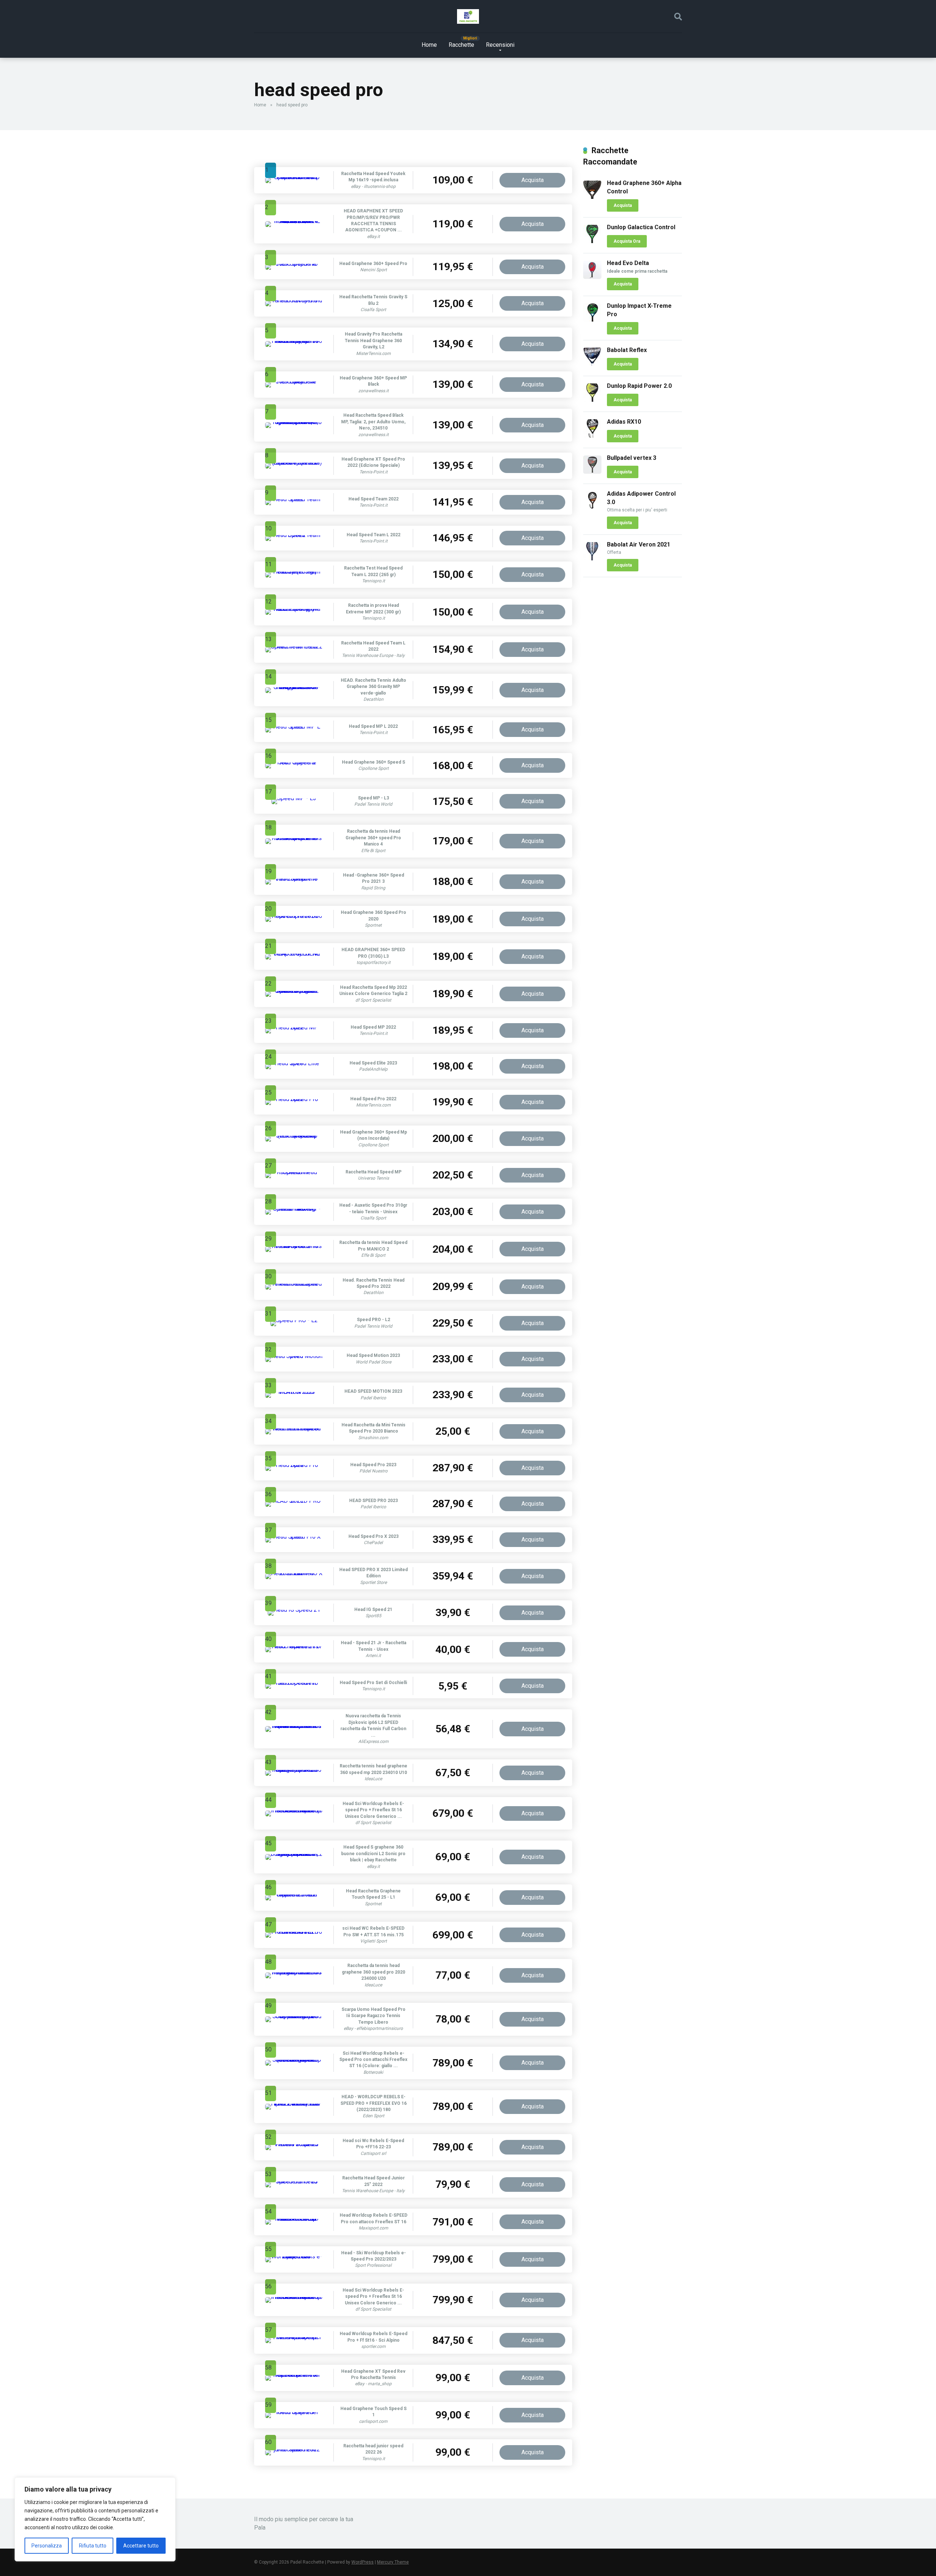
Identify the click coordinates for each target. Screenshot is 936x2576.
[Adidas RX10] (592, 436)
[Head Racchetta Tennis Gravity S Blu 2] (294, 300)
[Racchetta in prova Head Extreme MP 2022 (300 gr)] (294, 609)
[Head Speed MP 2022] (294, 1027)
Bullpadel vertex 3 (632, 458)
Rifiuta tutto (93, 2546)
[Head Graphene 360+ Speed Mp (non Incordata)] (294, 1136)
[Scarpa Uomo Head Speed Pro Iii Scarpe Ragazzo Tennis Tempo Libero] (294, 2016)
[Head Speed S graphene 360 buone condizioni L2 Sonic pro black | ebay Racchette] (294, 1854)
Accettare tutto (141, 2546)
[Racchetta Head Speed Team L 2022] (294, 646)
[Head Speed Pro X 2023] (294, 1537)
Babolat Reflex (627, 350)
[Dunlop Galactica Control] (592, 241)
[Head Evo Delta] (592, 277)
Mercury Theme (393, 2562)
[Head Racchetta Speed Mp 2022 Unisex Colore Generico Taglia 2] (294, 991)
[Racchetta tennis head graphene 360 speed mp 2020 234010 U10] (294, 1770)
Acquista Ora (627, 241)
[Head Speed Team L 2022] (294, 535)
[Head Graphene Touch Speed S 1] (294, 2412)
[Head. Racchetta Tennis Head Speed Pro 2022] (294, 1284)
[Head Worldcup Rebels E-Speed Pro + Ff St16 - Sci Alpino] (294, 2337)
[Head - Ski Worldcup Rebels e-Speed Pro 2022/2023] (294, 2256)
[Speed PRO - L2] (294, 1320)
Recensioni (500, 45)
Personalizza (47, 2546)
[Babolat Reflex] (592, 364)
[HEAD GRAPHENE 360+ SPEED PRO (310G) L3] (294, 954)
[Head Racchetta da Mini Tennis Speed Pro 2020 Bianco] (294, 1428)
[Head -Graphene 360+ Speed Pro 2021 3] (294, 879)
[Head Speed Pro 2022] (294, 1099)
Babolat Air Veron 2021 (639, 544)
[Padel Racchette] (468, 16)
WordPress (363, 2562)
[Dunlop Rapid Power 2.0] (592, 400)
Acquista (533, 180)
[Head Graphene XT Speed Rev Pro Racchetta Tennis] (294, 2375)
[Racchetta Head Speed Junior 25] (294, 2181)
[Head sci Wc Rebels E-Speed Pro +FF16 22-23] (294, 2144)
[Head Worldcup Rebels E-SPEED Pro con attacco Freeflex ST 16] (294, 2219)
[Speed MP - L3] (294, 798)
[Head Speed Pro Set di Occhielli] (294, 1683)
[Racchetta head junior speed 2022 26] (294, 2449)
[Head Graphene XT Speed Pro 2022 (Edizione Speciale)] (294, 463)
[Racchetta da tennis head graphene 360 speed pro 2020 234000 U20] (294, 1972)
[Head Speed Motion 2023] (294, 1356)
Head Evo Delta (628, 263)
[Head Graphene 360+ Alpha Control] (592, 197)
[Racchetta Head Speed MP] (294, 1172)
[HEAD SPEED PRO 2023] (294, 1501)
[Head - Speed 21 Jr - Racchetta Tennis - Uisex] (294, 1646)
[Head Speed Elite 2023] (294, 1063)
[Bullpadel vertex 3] (592, 472)
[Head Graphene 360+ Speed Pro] (294, 264)
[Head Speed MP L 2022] (294, 727)
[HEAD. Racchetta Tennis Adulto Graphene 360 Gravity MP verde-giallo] (294, 687)
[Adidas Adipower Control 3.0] (592, 508)
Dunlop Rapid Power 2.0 (639, 386)
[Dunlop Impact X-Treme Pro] (592, 320)
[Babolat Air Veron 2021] (592, 558)
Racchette (461, 45)
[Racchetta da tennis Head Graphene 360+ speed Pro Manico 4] (294, 838)
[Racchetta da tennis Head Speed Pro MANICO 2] (294, 1246)
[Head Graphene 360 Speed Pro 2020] (294, 916)
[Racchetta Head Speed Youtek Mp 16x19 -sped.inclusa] (294, 177)
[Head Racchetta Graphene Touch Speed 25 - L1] (294, 1894)
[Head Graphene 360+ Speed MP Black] (294, 381)
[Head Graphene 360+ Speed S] (294, 762)
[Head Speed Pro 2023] (294, 1465)
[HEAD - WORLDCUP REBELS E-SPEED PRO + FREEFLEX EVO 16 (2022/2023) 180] (294, 2104)
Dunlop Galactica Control (641, 227)
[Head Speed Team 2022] (294, 499)
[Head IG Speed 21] (294, 1610)
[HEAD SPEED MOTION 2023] (294, 1392)
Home (429, 45)
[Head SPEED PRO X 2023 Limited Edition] (294, 1573)
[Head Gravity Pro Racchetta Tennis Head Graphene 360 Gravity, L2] (294, 341)
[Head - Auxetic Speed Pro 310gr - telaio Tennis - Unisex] (294, 1209)
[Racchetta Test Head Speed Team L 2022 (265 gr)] (294, 572)
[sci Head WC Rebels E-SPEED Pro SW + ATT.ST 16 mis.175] (294, 1932)
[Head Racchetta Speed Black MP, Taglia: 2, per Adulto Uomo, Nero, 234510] (294, 422)
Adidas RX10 (624, 422)
